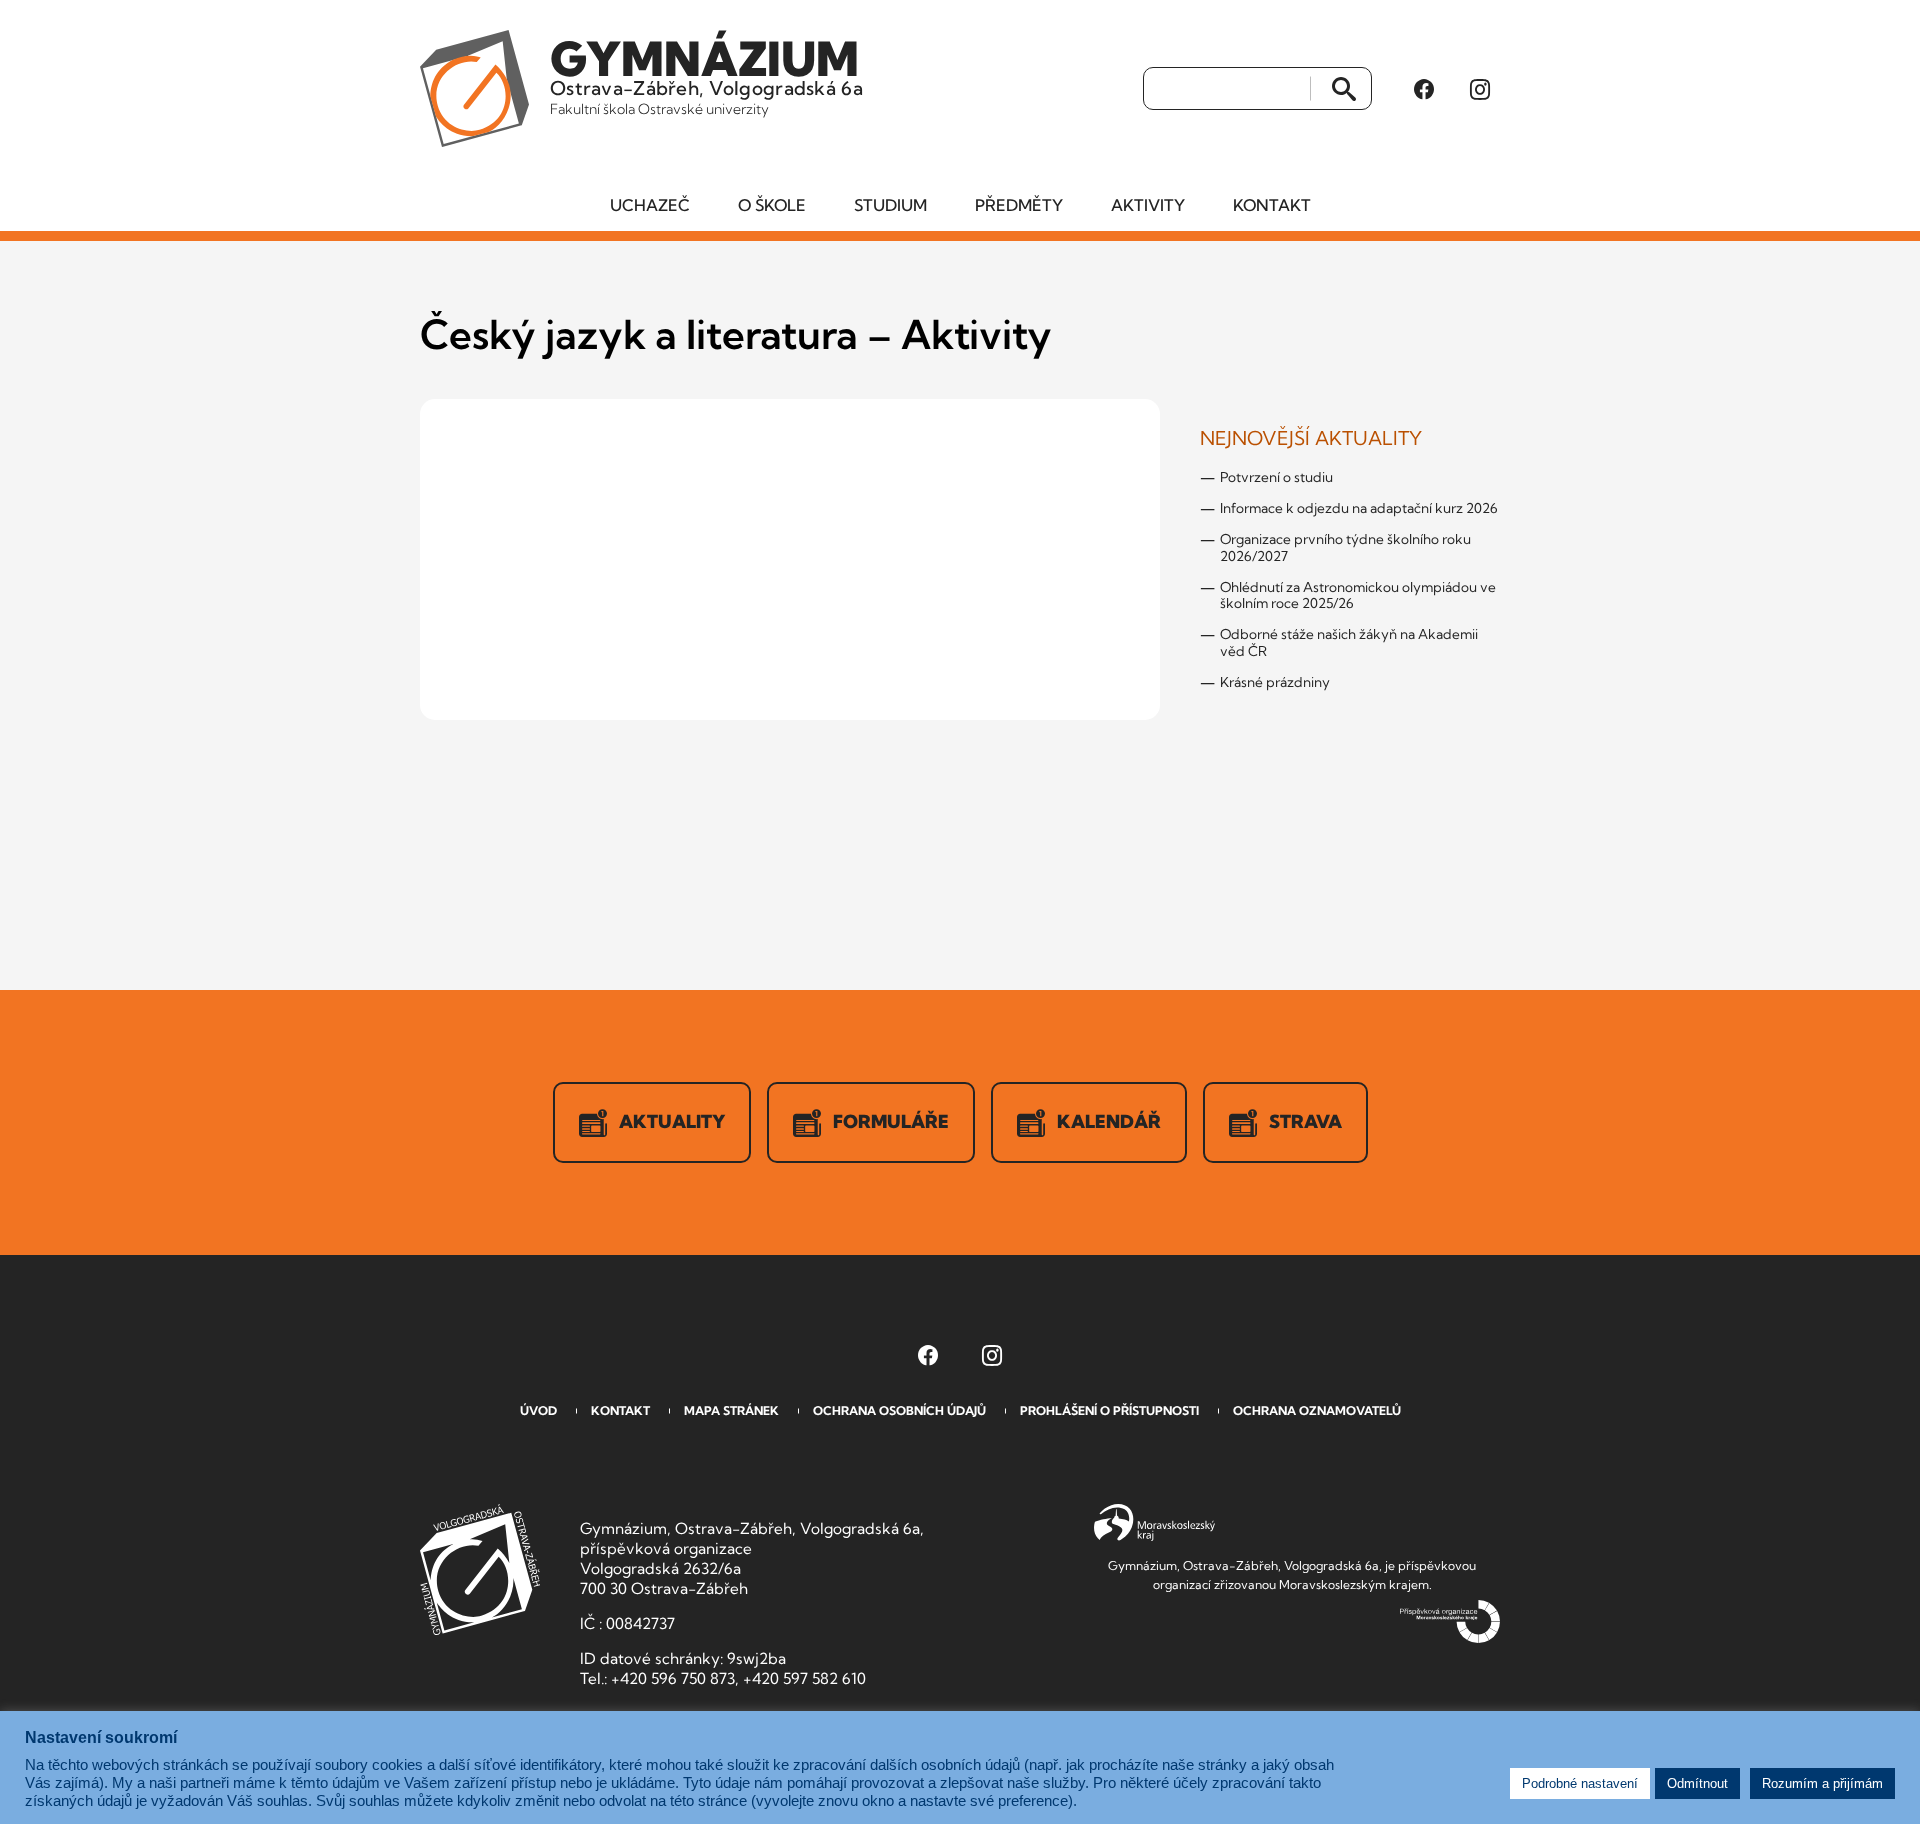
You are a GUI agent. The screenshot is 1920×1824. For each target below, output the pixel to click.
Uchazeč (650, 205)
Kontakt (1272, 205)
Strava (1305, 1121)
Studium (890, 205)
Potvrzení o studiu (1276, 477)
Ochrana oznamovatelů (1317, 1410)
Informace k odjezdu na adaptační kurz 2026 (1359, 508)
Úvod (538, 1410)
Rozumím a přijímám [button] (1822, 1783)
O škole (772, 205)
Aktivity (1148, 205)
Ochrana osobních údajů (899, 1410)
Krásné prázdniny (1275, 682)
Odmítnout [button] (1697, 1783)
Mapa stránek (731, 1410)
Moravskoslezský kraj (1154, 1523)
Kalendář (1109, 1121)
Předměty (1019, 205)
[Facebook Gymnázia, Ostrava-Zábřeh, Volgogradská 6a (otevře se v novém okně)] (1424, 89)
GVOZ (480, 1569)
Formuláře (891, 1121)
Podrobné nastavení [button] (1580, 1783)
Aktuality (672, 1121)
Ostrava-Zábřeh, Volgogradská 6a (706, 74)
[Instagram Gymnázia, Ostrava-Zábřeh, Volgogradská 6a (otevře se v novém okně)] (1480, 89)
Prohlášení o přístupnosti (1109, 1410)
